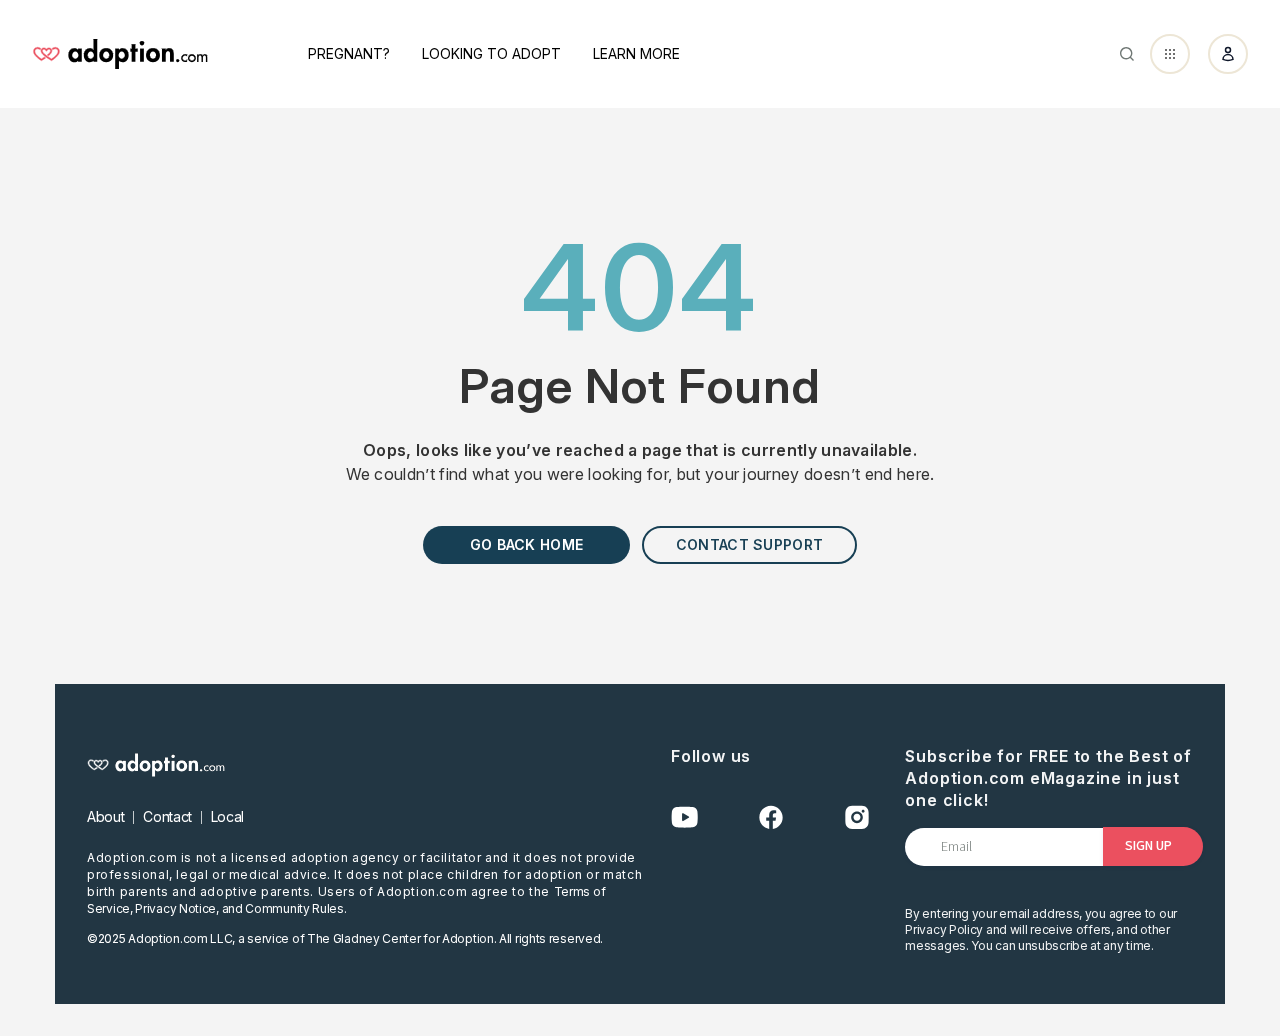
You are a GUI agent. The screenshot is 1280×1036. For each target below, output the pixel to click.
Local (227, 816)
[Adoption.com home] (120, 54)
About (105, 816)
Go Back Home (526, 544)
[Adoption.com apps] (1170, 54)
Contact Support (749, 544)
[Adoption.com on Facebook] (771, 817)
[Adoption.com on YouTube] (685, 817)
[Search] (1127, 54)
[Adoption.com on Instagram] (857, 817)
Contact (167, 816)
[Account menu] (1228, 54)
